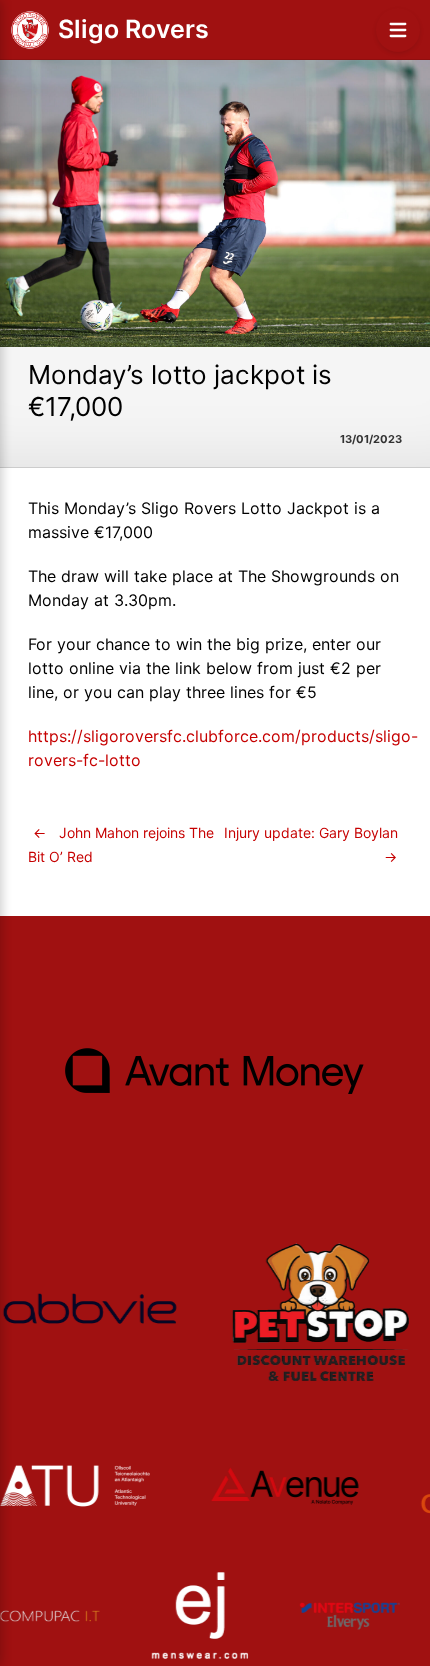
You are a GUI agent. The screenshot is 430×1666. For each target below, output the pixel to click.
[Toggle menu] (398, 30)
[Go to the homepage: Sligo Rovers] (30, 30)
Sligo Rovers (133, 29)
